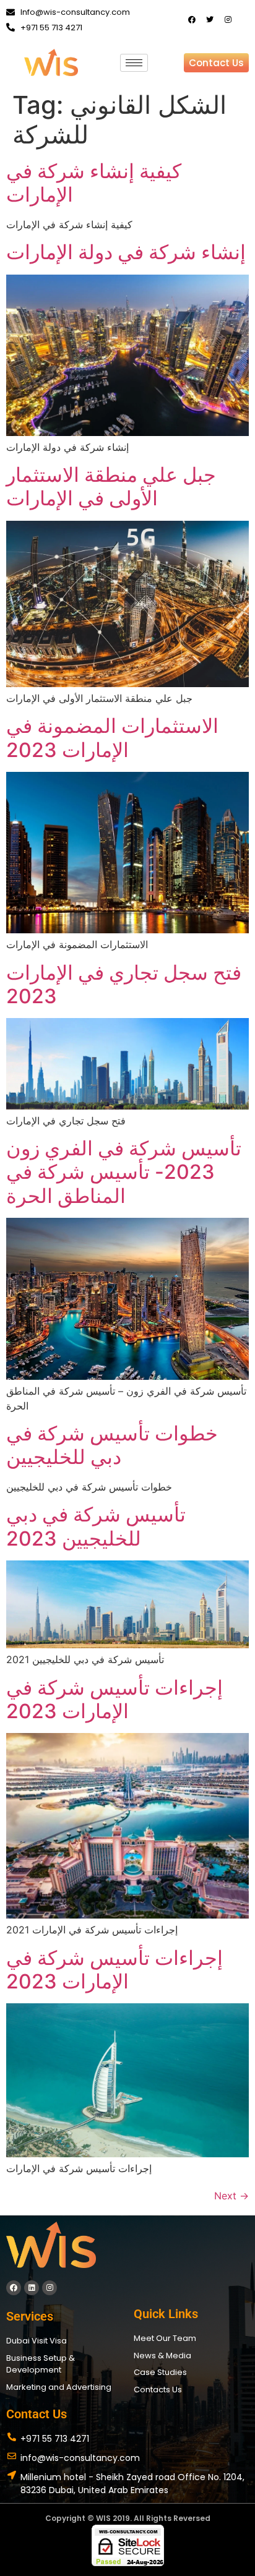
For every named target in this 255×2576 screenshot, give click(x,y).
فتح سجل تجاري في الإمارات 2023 (124, 984)
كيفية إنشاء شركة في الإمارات (94, 183)
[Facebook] (192, 20)
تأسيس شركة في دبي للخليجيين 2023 (96, 1526)
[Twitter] (210, 20)
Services (30, 2316)
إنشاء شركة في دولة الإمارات (126, 252)
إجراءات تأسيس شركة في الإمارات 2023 (115, 1699)
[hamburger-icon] (134, 63)
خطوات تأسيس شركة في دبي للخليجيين (112, 1445)
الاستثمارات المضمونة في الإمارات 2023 (112, 738)
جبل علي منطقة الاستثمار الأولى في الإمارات (111, 486)
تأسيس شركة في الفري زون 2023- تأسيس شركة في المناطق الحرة (124, 1172)
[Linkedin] (32, 2288)
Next (231, 2196)
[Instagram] (228, 20)
